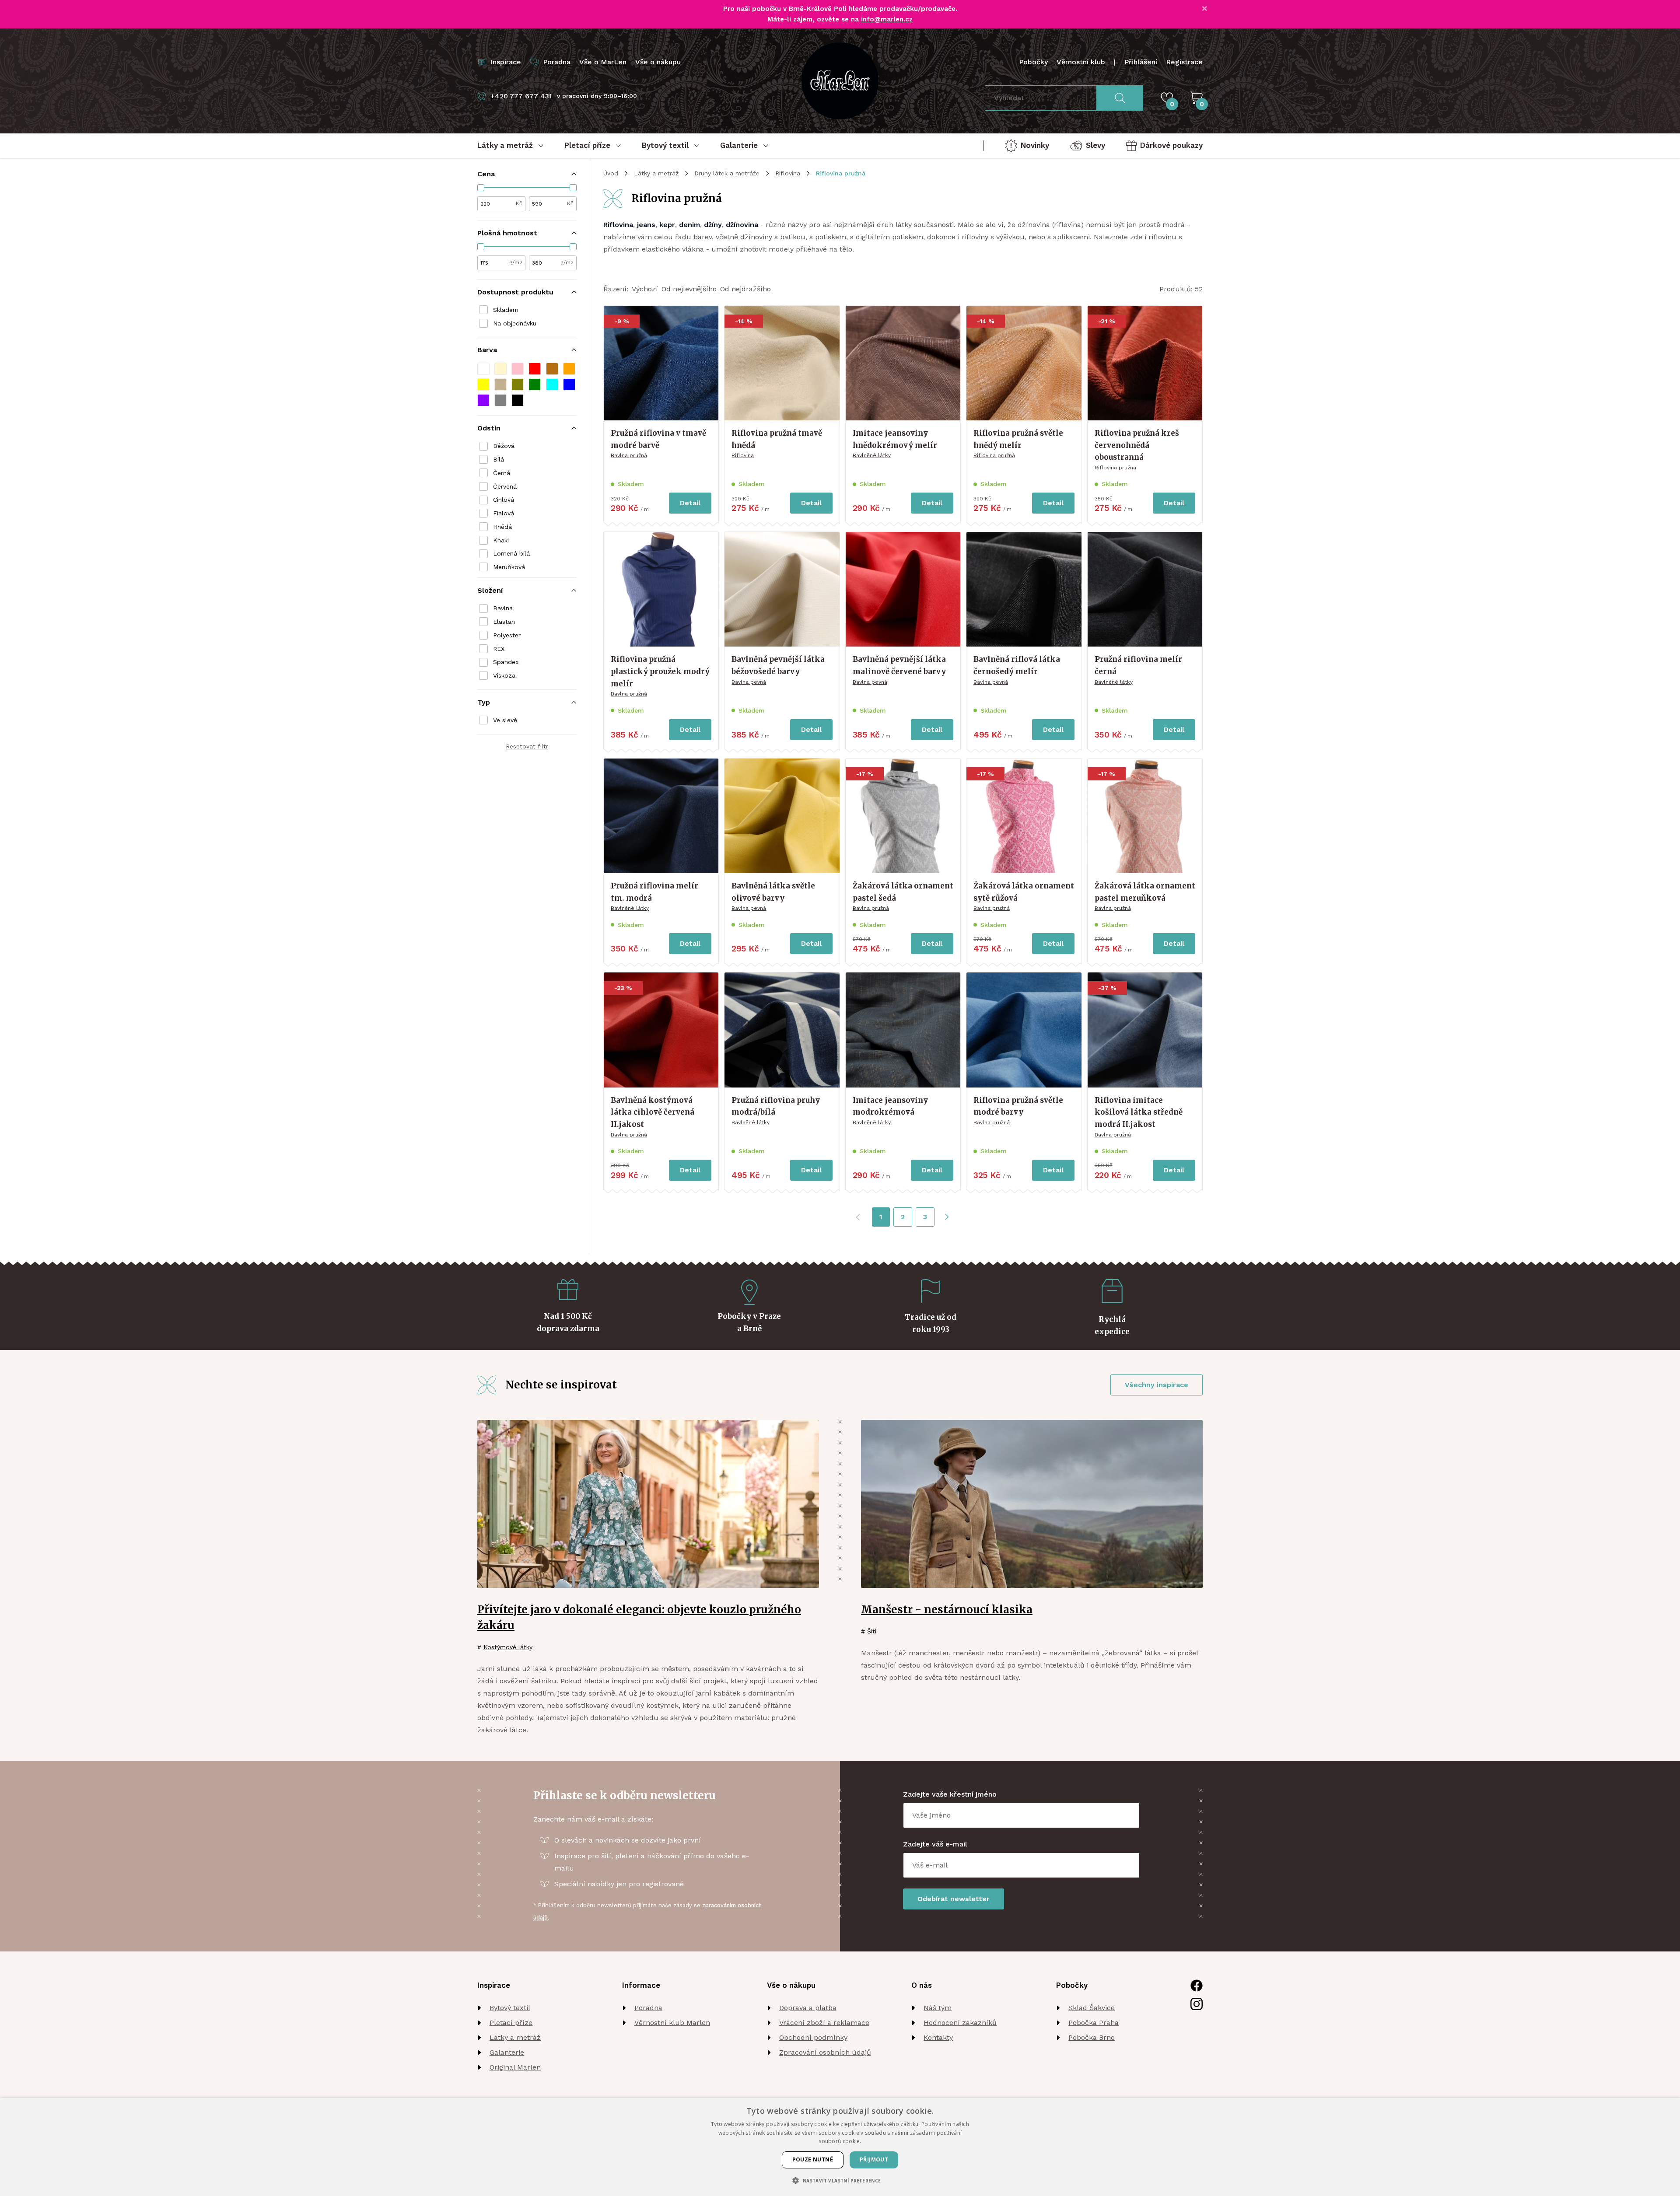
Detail (690, 503)
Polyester (507, 635)
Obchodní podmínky (813, 2037)
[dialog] (840, 2147)
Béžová (504, 446)
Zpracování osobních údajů (825, 2052)
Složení (490, 590)
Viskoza (504, 675)
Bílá (499, 459)
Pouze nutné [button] (813, 2159)
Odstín (489, 428)
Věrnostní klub (1081, 62)
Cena (486, 174)
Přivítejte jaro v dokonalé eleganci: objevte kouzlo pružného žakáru (639, 1617)
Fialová (504, 513)
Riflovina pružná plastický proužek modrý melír (660, 671)
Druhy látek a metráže (727, 173)
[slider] (481, 188)
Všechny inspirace (1157, 1385)
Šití (872, 1631)
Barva (487, 350)
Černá (502, 473)
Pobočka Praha (1094, 2023)
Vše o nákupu (658, 62)
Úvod (611, 173)
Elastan (504, 622)
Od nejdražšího (745, 289)
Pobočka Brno (1092, 2037)
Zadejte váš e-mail (935, 1844)
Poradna (648, 2008)
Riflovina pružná (994, 455)
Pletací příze (511, 2023)
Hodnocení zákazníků (960, 2023)
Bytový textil (510, 2008)
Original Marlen (515, 2067)
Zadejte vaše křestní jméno (950, 1794)
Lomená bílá (511, 553)
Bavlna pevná (749, 682)
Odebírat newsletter (954, 1899)
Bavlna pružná (629, 455)
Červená (505, 486)
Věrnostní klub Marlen (672, 2023)
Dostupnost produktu (515, 292)
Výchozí (645, 289)
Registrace (1184, 62)
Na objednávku (515, 323)
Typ (484, 702)
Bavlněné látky (872, 455)
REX (499, 649)
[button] (483, 369)
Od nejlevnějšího (689, 289)
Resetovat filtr (527, 746)
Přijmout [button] (874, 2159)
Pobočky (1033, 62)
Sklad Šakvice (1092, 2008)
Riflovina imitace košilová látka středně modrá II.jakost (1139, 1112)
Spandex (506, 662)
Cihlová (504, 500)
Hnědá (502, 527)
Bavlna (503, 608)
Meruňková (509, 567)
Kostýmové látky (508, 1647)
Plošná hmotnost (507, 233)
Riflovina (788, 173)
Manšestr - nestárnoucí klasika (947, 1610)
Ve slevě (505, 720)
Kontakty (938, 2037)
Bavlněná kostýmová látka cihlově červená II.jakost (653, 1112)
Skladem (506, 310)
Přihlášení (1141, 62)
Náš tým (938, 2008)
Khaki (501, 540)
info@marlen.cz (887, 19)
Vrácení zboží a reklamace (824, 2023)
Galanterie (507, 2052)
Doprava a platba (808, 2008)
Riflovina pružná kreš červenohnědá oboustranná (1137, 445)
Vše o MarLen (603, 62)
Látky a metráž (656, 173)
